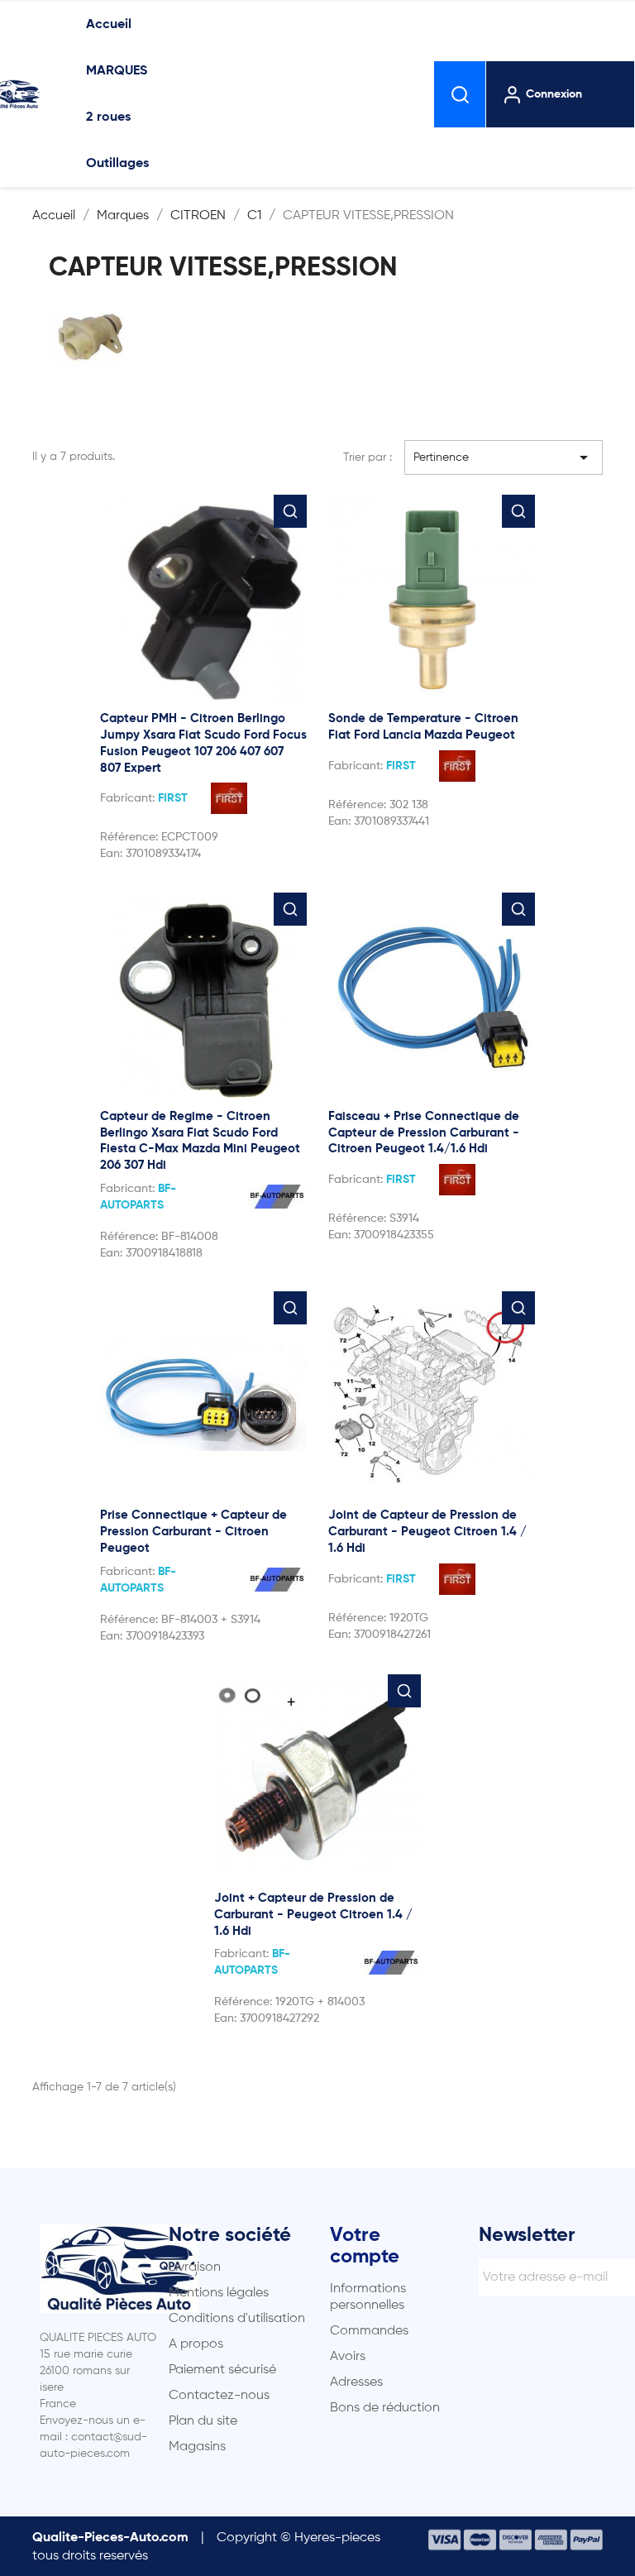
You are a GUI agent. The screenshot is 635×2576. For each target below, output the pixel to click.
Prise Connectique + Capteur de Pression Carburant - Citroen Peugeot (193, 1532)
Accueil (109, 25)
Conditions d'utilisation (237, 2319)
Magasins (197, 2447)
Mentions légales (219, 2293)
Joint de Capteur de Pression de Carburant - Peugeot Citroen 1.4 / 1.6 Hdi (427, 1532)
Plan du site (203, 2421)
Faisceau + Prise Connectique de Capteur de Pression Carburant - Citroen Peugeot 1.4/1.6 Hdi (424, 1133)
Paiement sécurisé (222, 2370)
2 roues (108, 117)
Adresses (356, 2382)
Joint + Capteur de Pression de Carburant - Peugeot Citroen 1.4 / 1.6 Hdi (313, 1915)
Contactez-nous (219, 2396)
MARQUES (117, 71)
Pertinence (504, 457)
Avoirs (348, 2357)
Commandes (369, 2331)
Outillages (117, 164)
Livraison (195, 2267)
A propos (196, 2344)
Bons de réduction (385, 2408)
